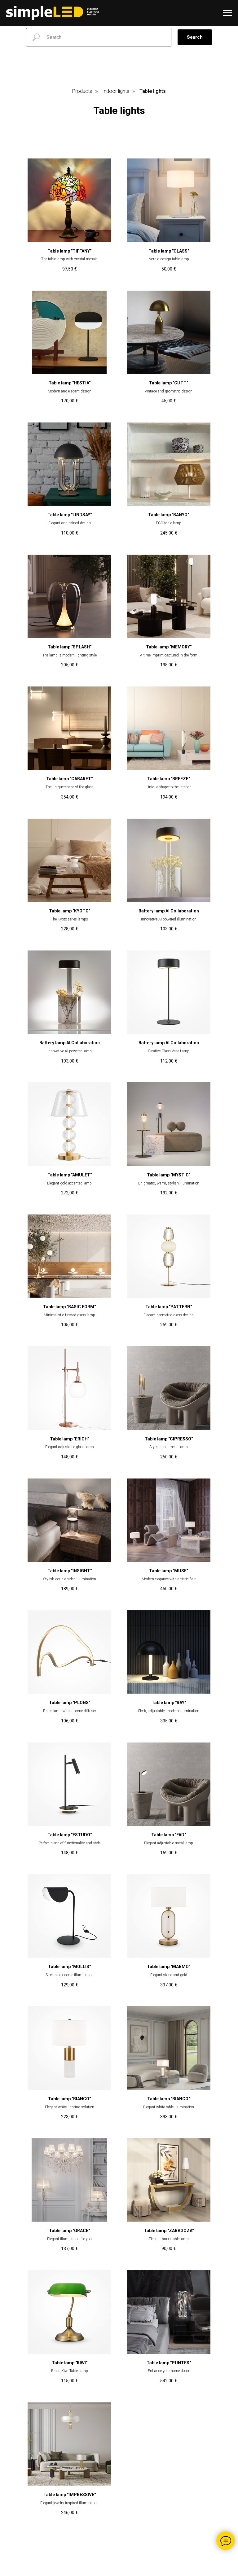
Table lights (153, 91)
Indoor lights (116, 91)
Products (82, 91)
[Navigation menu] (227, 13)
